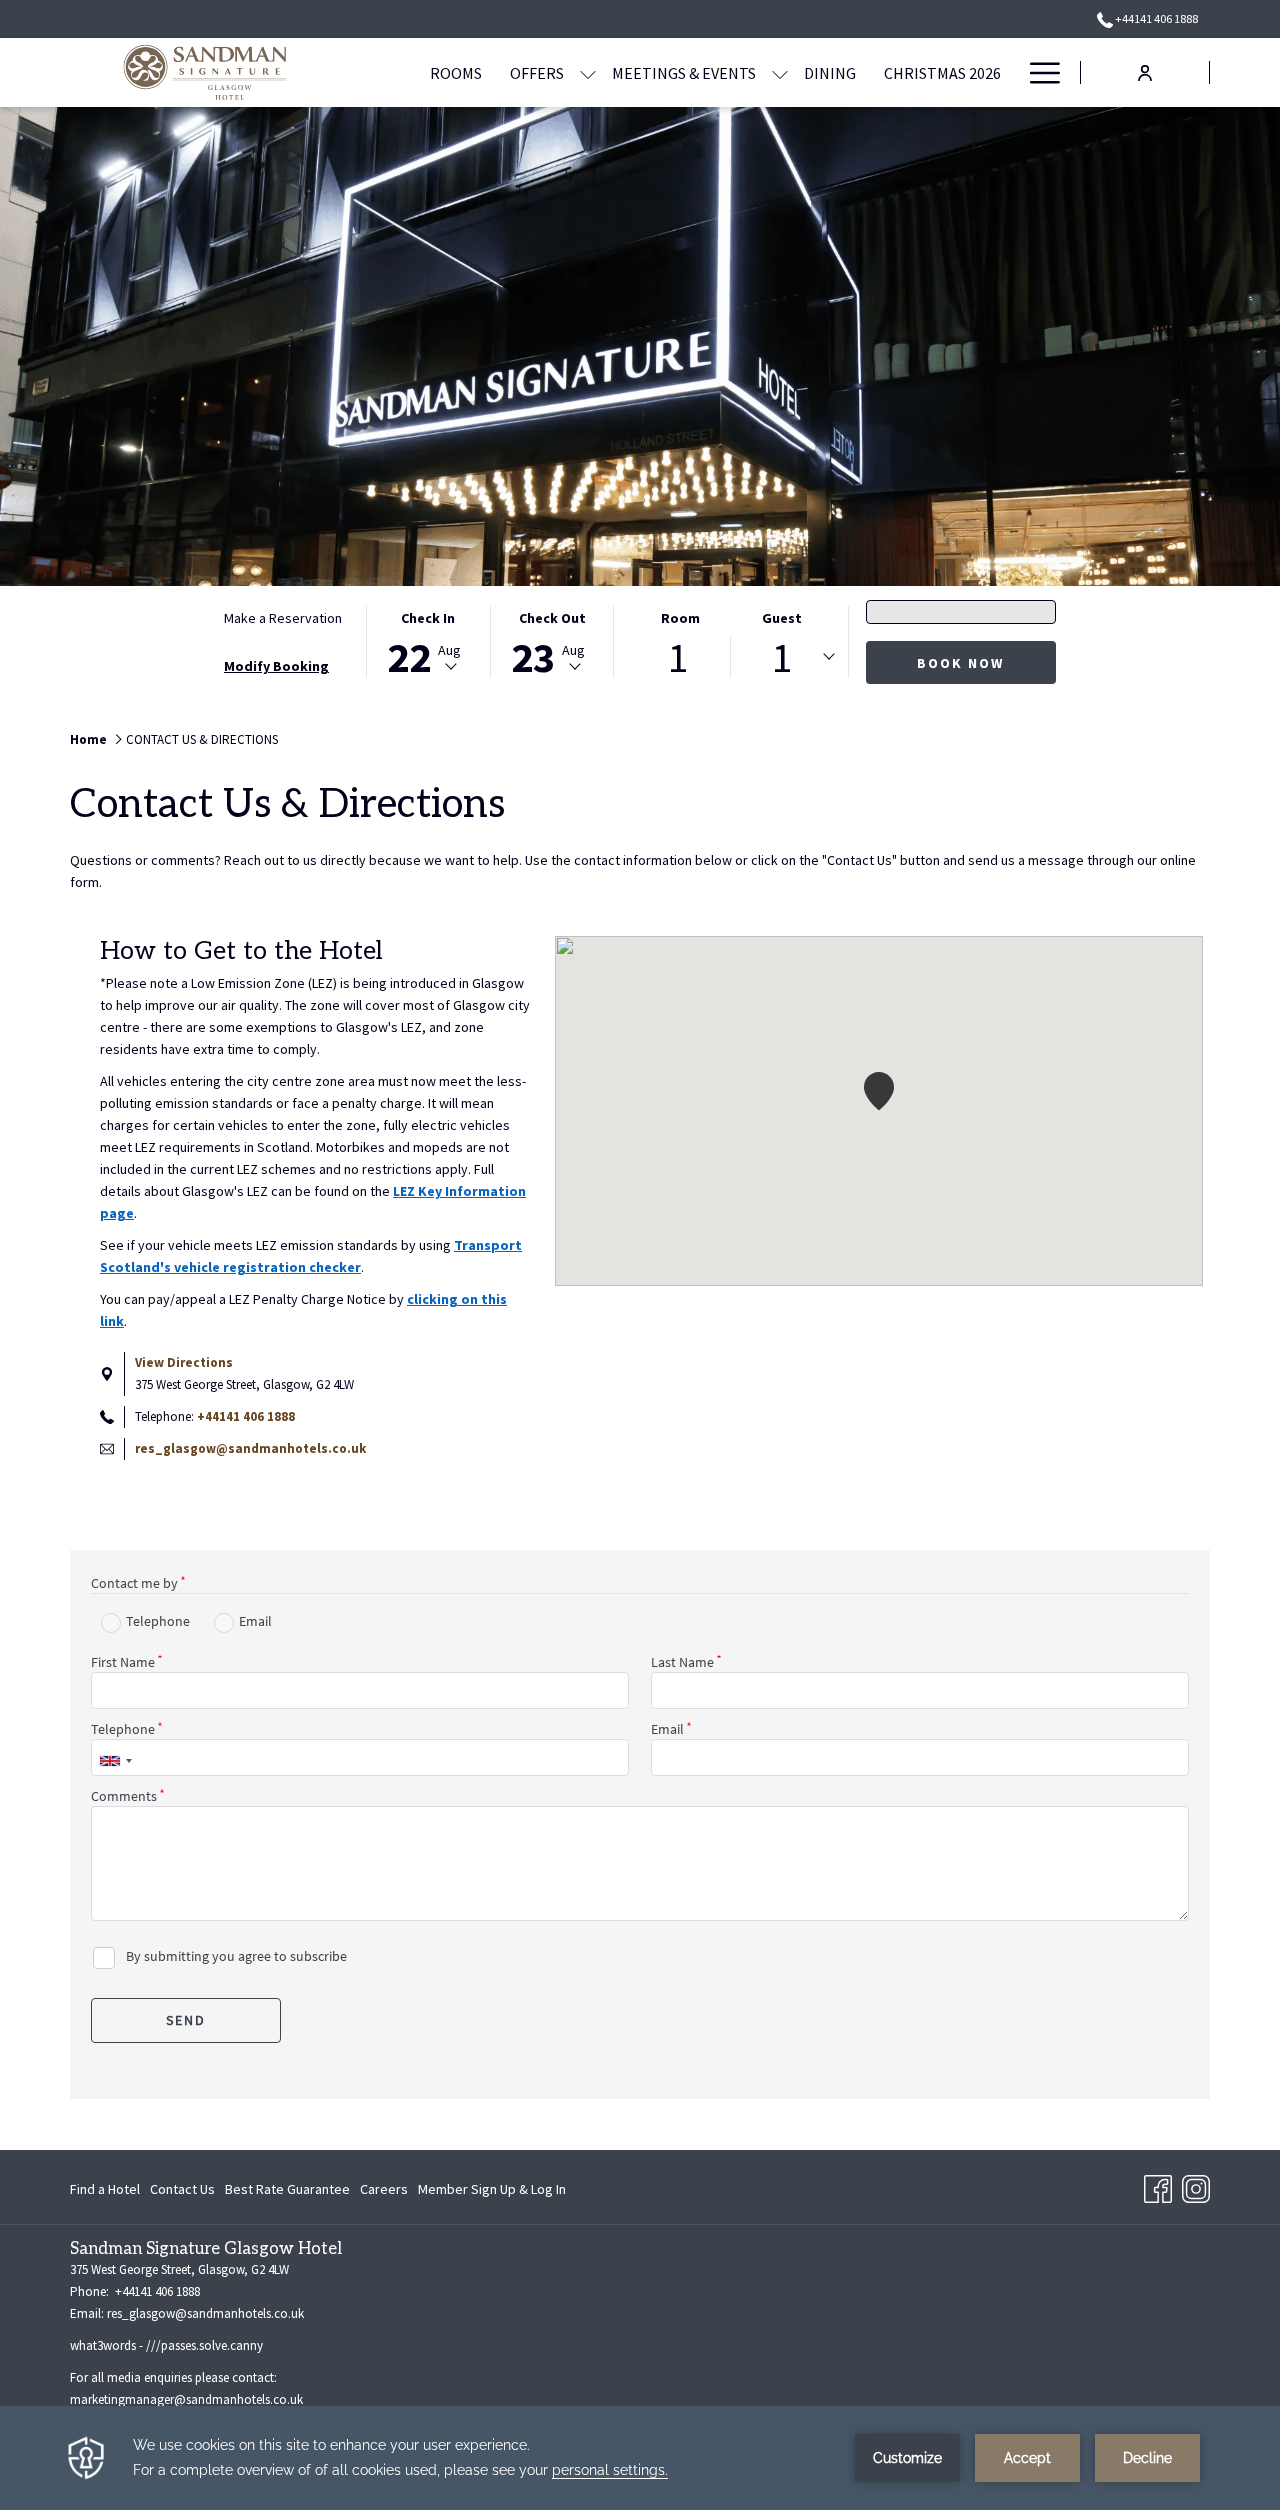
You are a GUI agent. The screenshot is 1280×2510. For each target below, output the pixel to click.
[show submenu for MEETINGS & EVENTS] (780, 72)
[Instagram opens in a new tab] (1196, 2185)
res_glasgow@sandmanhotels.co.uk (250, 1448)
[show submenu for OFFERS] (588, 72)
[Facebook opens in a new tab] (1158, 2185)
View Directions (184, 1362)
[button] (428, 642)
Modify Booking (276, 666)
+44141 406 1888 (1155, 18)
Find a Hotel (105, 2193)
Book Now (960, 663)
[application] (640, 2458)
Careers (384, 2193)
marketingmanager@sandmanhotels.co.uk (186, 2399)
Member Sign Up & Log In (492, 2193)
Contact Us (182, 2189)
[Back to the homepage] (205, 72)
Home (88, 739)
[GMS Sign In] (1145, 71)
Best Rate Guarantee (287, 2189)
